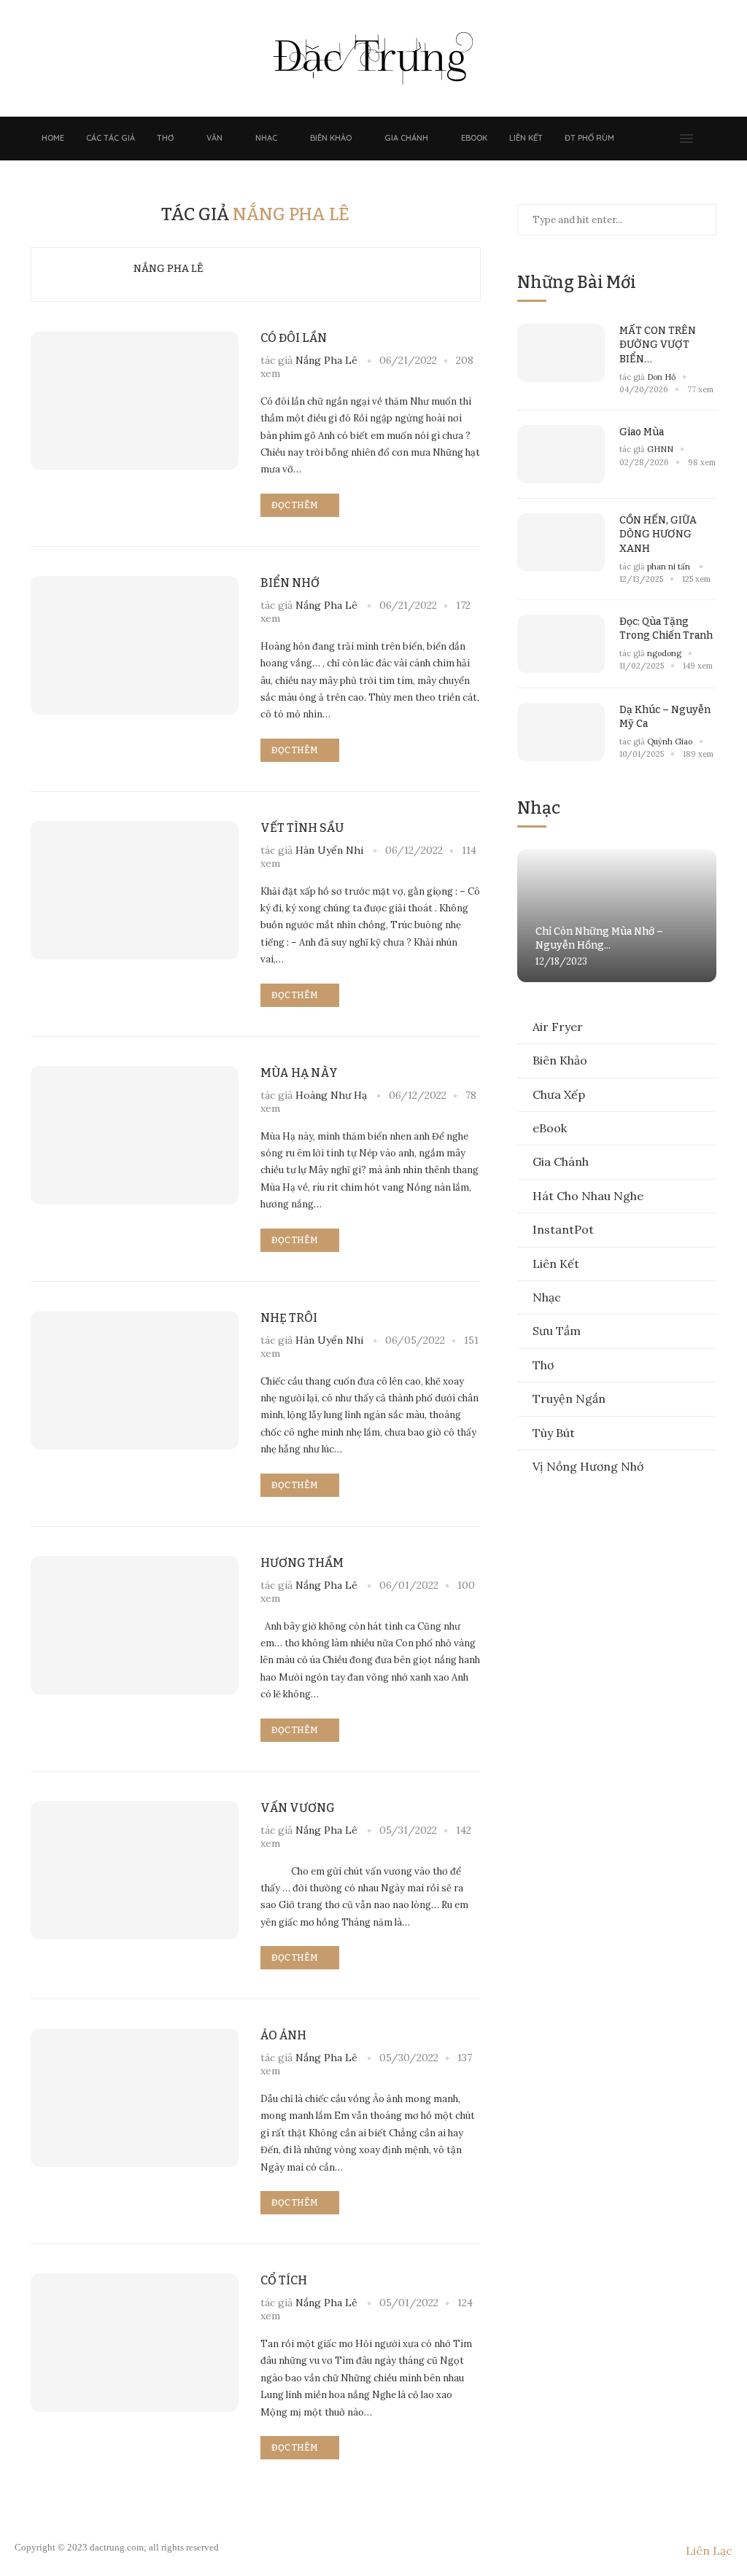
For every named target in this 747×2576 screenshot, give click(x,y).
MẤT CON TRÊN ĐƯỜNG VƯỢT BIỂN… (658, 345)
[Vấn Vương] (135, 1870)
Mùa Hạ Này (299, 1073)
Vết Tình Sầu (302, 828)
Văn (214, 138)
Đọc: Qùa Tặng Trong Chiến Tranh (666, 629)
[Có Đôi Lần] (135, 400)
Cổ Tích (284, 2280)
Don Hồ (661, 377)
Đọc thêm (295, 505)
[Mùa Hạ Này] (135, 1135)
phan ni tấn (670, 567)
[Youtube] (638, 139)
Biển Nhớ (290, 583)
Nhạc (266, 138)
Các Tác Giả (111, 138)
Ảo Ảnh (283, 2035)
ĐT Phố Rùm (589, 138)
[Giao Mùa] (561, 454)
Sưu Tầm (557, 1331)
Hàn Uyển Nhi (329, 850)
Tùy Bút (554, 1433)
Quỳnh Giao (670, 742)
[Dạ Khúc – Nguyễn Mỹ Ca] (561, 732)
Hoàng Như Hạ (331, 1095)
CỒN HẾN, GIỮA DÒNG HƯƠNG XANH (658, 534)
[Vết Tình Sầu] (135, 890)
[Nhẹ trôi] (135, 1380)
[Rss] (667, 139)
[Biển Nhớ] (135, 645)
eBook (474, 138)
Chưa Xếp (559, 1094)
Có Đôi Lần (294, 338)
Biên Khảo (331, 138)
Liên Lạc (709, 2550)
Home (53, 138)
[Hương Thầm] (135, 1625)
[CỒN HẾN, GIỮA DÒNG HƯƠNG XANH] (561, 542)
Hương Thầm (302, 1563)
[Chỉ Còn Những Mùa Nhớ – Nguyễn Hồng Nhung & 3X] (617, 916)
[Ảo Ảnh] (135, 2098)
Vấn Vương (298, 1808)
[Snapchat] (652, 139)
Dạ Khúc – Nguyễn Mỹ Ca (665, 717)
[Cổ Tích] (135, 2343)
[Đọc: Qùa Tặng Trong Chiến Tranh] (561, 644)
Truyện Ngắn (569, 1398)
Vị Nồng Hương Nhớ (588, 1466)
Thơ (165, 138)
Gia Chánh (406, 138)
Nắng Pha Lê (169, 269)
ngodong (664, 653)
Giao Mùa (642, 432)
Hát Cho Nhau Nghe (588, 1196)
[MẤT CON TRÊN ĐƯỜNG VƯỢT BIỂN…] (561, 353)
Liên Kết (526, 138)
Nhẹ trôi (289, 1318)
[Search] (709, 139)
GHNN (660, 449)
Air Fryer (558, 1027)
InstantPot (563, 1229)
